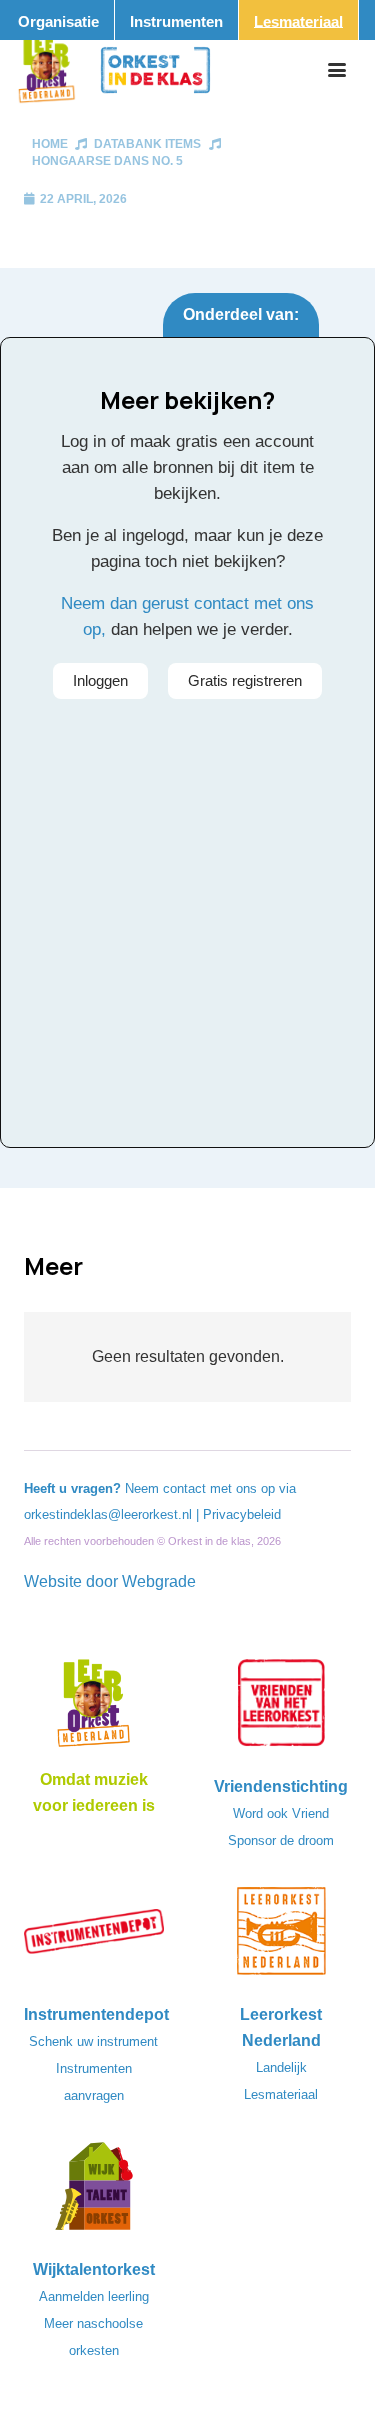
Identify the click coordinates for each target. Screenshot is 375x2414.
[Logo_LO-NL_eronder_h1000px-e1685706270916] (94, 1709)
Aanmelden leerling (94, 2296)
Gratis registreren (245, 680)
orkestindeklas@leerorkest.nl (108, 1514)
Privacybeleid (242, 1514)
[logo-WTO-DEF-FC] (94, 2192)
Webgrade (159, 1581)
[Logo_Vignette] (46, 70)
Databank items (147, 144)
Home (50, 144)
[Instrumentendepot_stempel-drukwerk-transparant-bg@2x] (94, 1937)
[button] (337, 70)
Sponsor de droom (281, 1840)
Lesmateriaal (281, 2094)
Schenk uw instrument (93, 2041)
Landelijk (281, 2067)
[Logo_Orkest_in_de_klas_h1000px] (155, 70)
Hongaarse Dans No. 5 (107, 161)
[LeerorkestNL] (282, 1937)
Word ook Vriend (281, 1813)
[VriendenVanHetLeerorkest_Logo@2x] (282, 1709)
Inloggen (100, 680)
